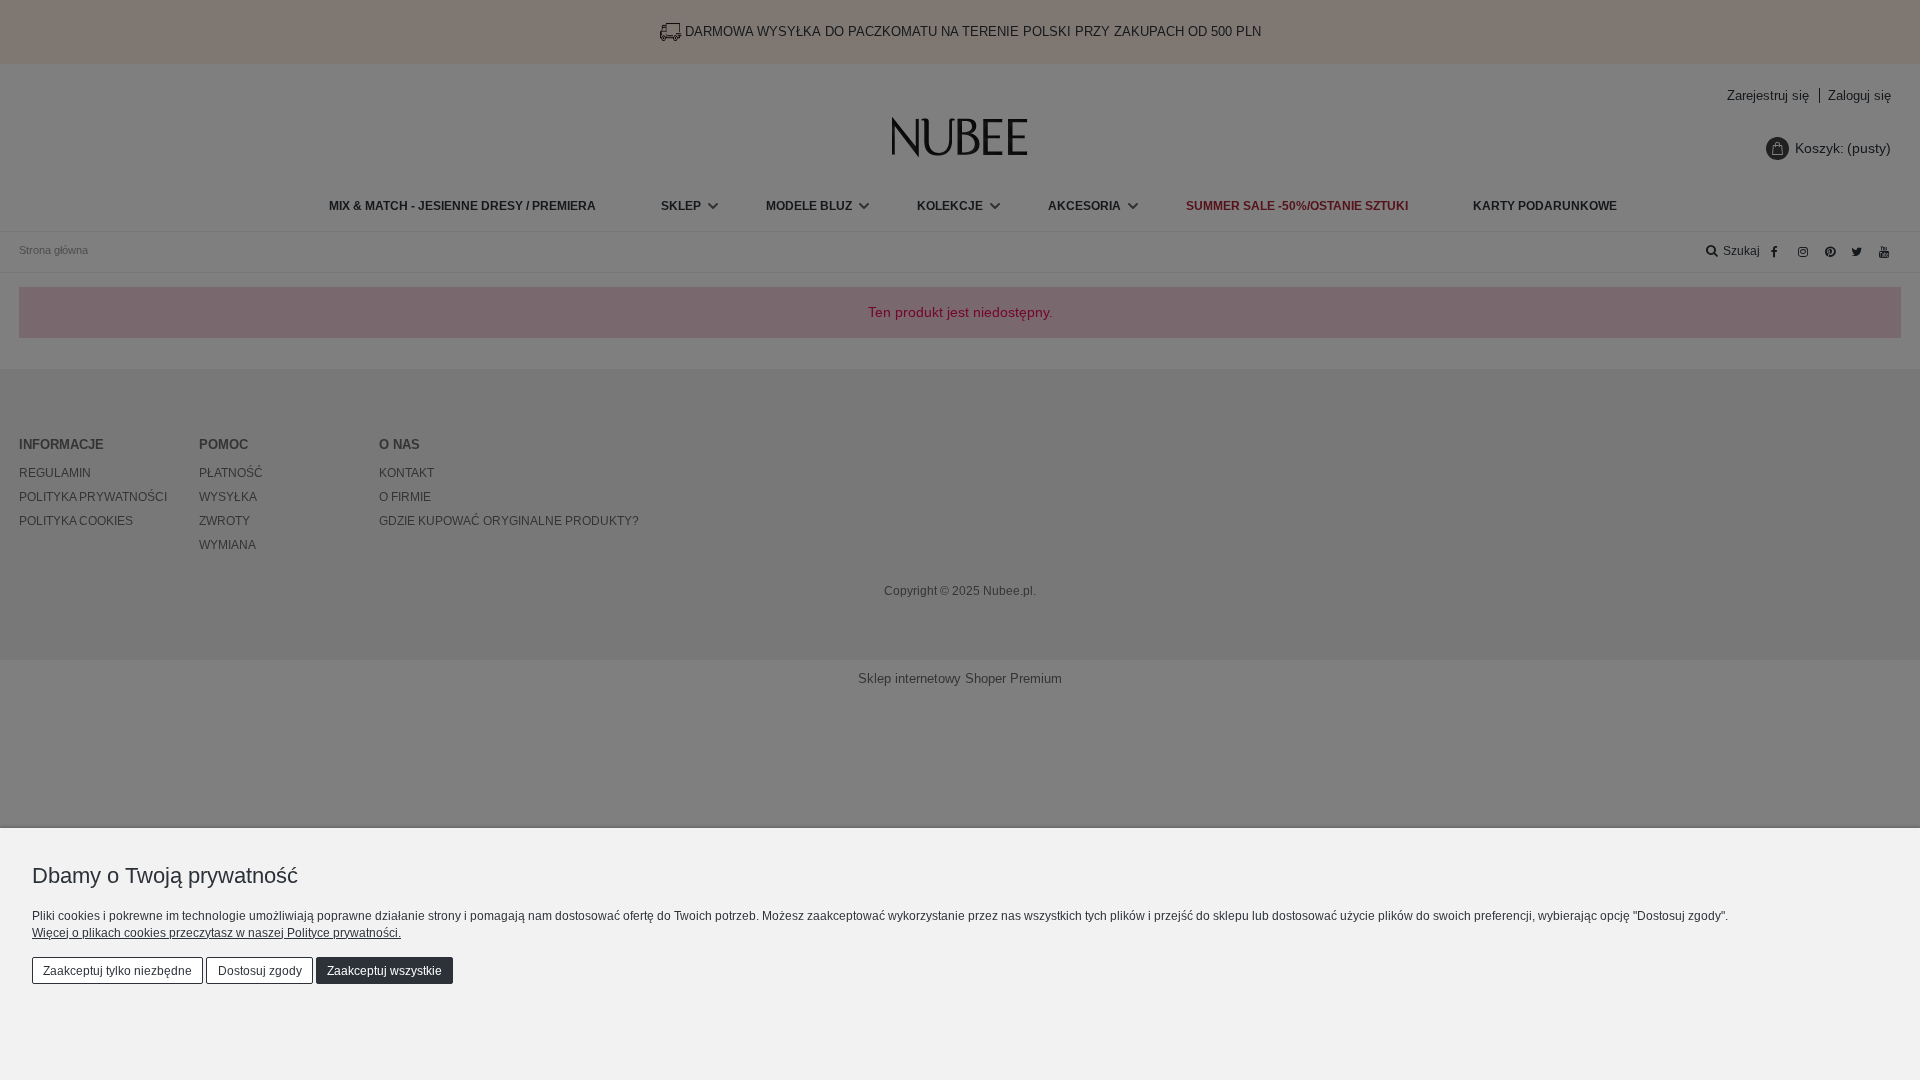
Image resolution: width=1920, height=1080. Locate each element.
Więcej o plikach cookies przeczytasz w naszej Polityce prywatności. (216, 933)
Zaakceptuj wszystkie (384, 971)
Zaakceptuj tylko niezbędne (117, 971)
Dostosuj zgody (260, 971)
